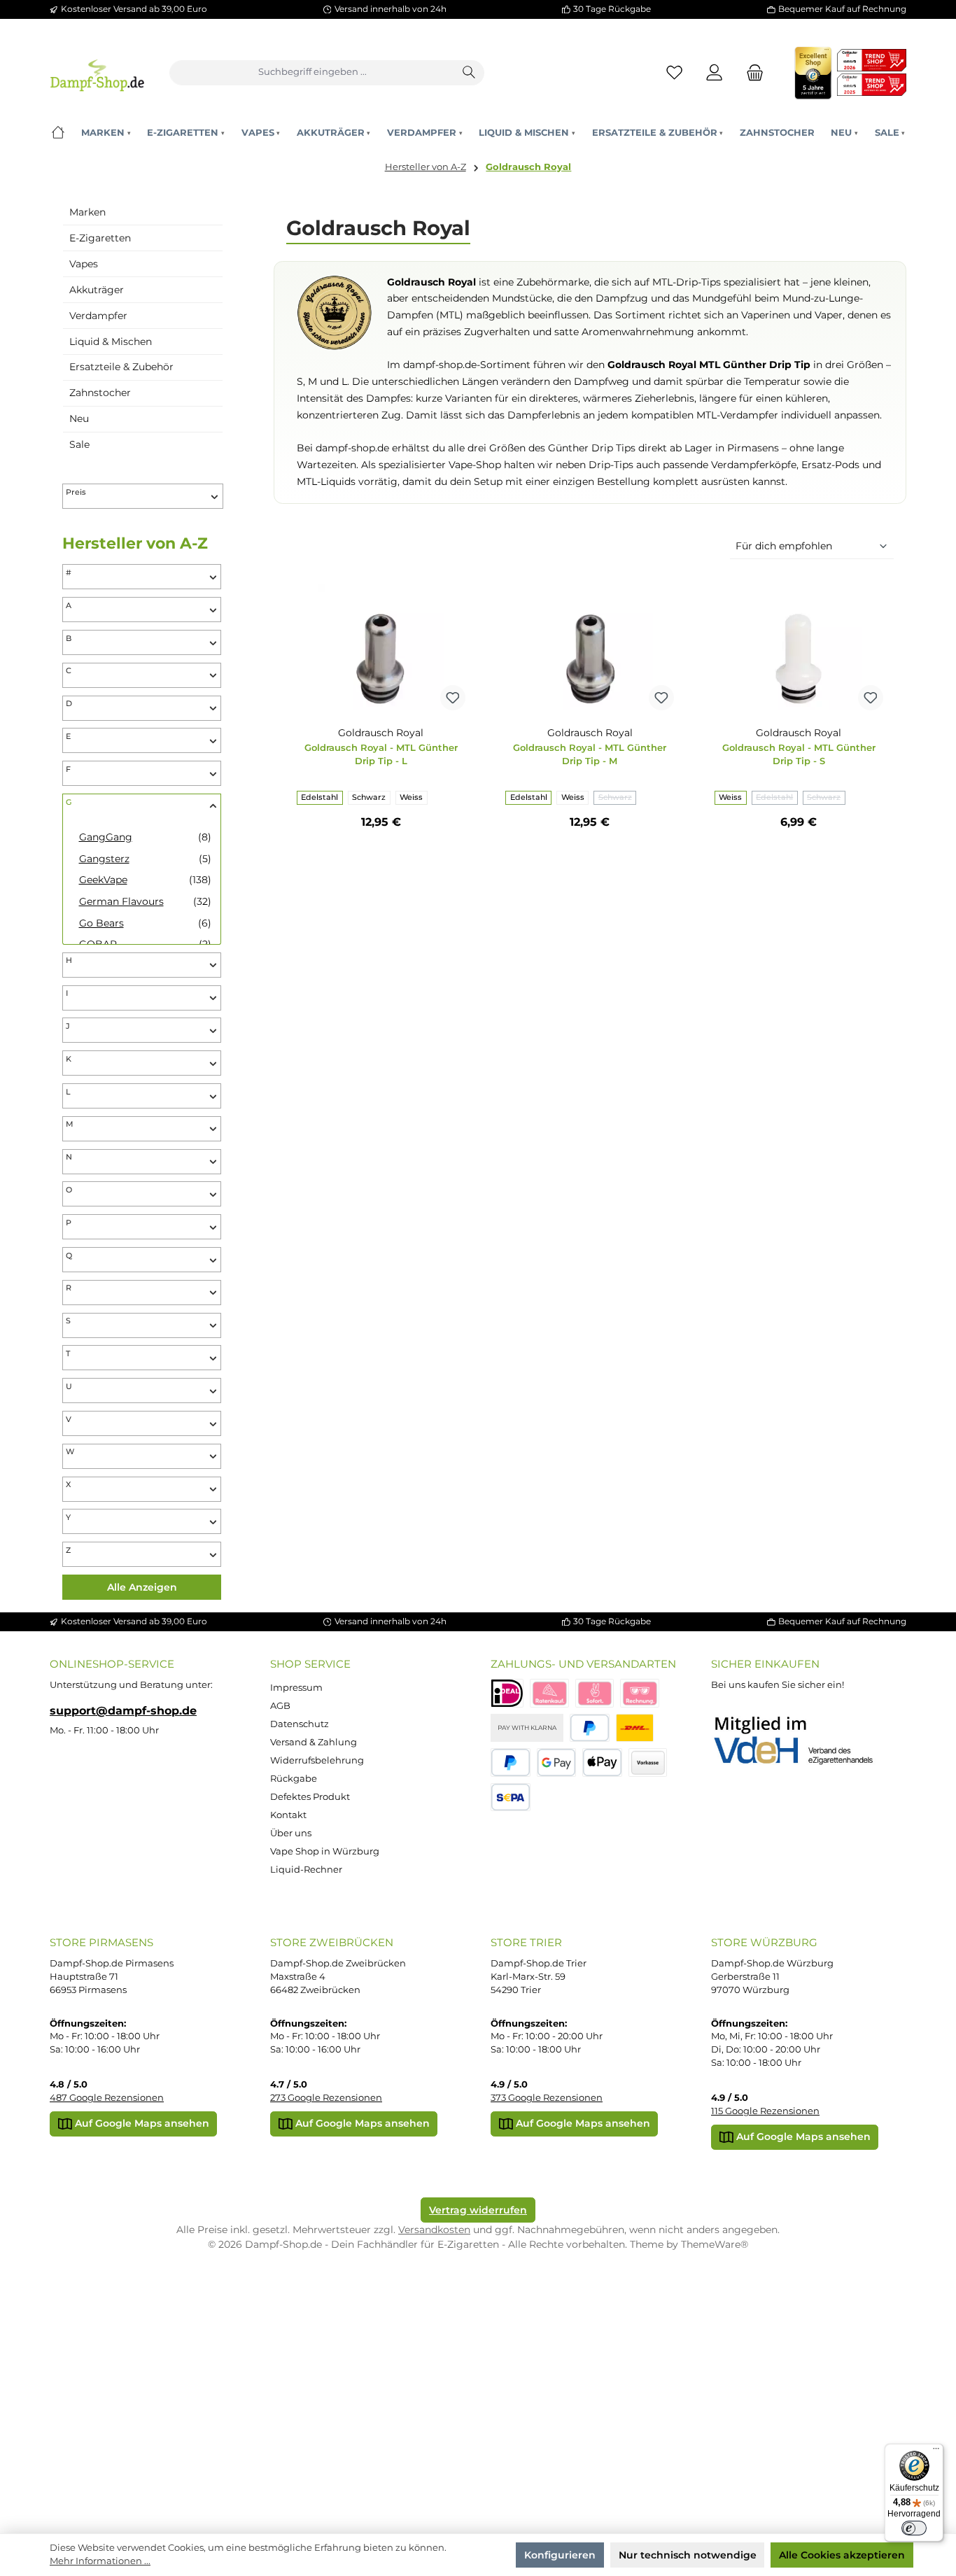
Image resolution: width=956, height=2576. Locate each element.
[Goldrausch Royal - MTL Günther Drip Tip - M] (590, 647)
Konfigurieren (560, 2555)
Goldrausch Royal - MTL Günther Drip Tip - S (799, 754)
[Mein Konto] (715, 72)
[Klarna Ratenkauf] (549, 1693)
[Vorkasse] (648, 1762)
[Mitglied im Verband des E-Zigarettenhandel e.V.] (802, 1741)
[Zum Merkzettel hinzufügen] (453, 698)
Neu (79, 418)
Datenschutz (300, 1724)
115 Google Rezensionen (765, 2111)
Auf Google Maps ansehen (141, 2123)
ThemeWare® (715, 2244)
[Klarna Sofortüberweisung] (595, 1693)
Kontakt (288, 1815)
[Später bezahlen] (511, 1762)
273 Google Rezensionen (326, 2098)
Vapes (84, 264)
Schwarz (369, 797)
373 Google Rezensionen (547, 2098)
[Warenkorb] (751, 72)
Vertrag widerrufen (478, 2210)
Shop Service (310, 1664)
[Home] (58, 133)
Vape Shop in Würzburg (325, 1851)
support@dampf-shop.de (123, 1710)
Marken (87, 212)
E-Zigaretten (100, 238)
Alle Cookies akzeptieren (842, 2555)
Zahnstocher (100, 393)
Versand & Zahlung (314, 1742)
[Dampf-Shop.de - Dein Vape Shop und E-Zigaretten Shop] (97, 72)
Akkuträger (97, 290)
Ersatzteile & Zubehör (121, 367)
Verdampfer (98, 316)
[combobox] (312, 73)
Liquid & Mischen (111, 342)
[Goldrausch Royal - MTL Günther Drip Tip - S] (799, 647)
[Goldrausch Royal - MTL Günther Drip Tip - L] (381, 647)
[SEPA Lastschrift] (511, 1797)
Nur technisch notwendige (688, 2555)
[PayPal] (590, 1728)
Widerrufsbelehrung (317, 1760)
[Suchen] (470, 73)
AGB (280, 1706)
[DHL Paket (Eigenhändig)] (635, 1728)
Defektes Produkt (310, 1797)
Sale (79, 444)
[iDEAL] (507, 1693)
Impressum (296, 1688)
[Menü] (936, 2451)
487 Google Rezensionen (107, 2098)
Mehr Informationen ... (100, 2561)
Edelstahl (319, 797)
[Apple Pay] (602, 1762)
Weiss (411, 797)
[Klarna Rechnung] (640, 1693)
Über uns (291, 1833)
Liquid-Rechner (306, 1870)
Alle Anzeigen (142, 1587)
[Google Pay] (557, 1762)
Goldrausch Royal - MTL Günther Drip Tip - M (590, 754)
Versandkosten (434, 2230)
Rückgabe (294, 1779)
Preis (76, 492)
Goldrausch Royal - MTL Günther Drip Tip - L (381, 754)
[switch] (914, 2528)
